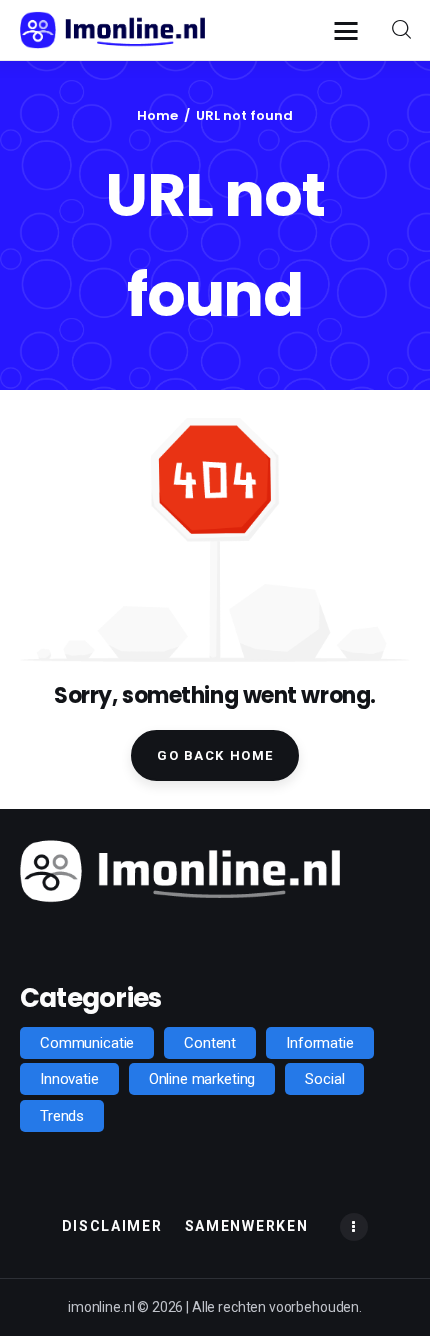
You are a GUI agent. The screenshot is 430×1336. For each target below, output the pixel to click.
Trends (62, 1116)
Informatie (320, 1043)
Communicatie (87, 1043)
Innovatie (69, 1079)
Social (324, 1079)
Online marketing (202, 1079)
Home (157, 115)
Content (210, 1043)
